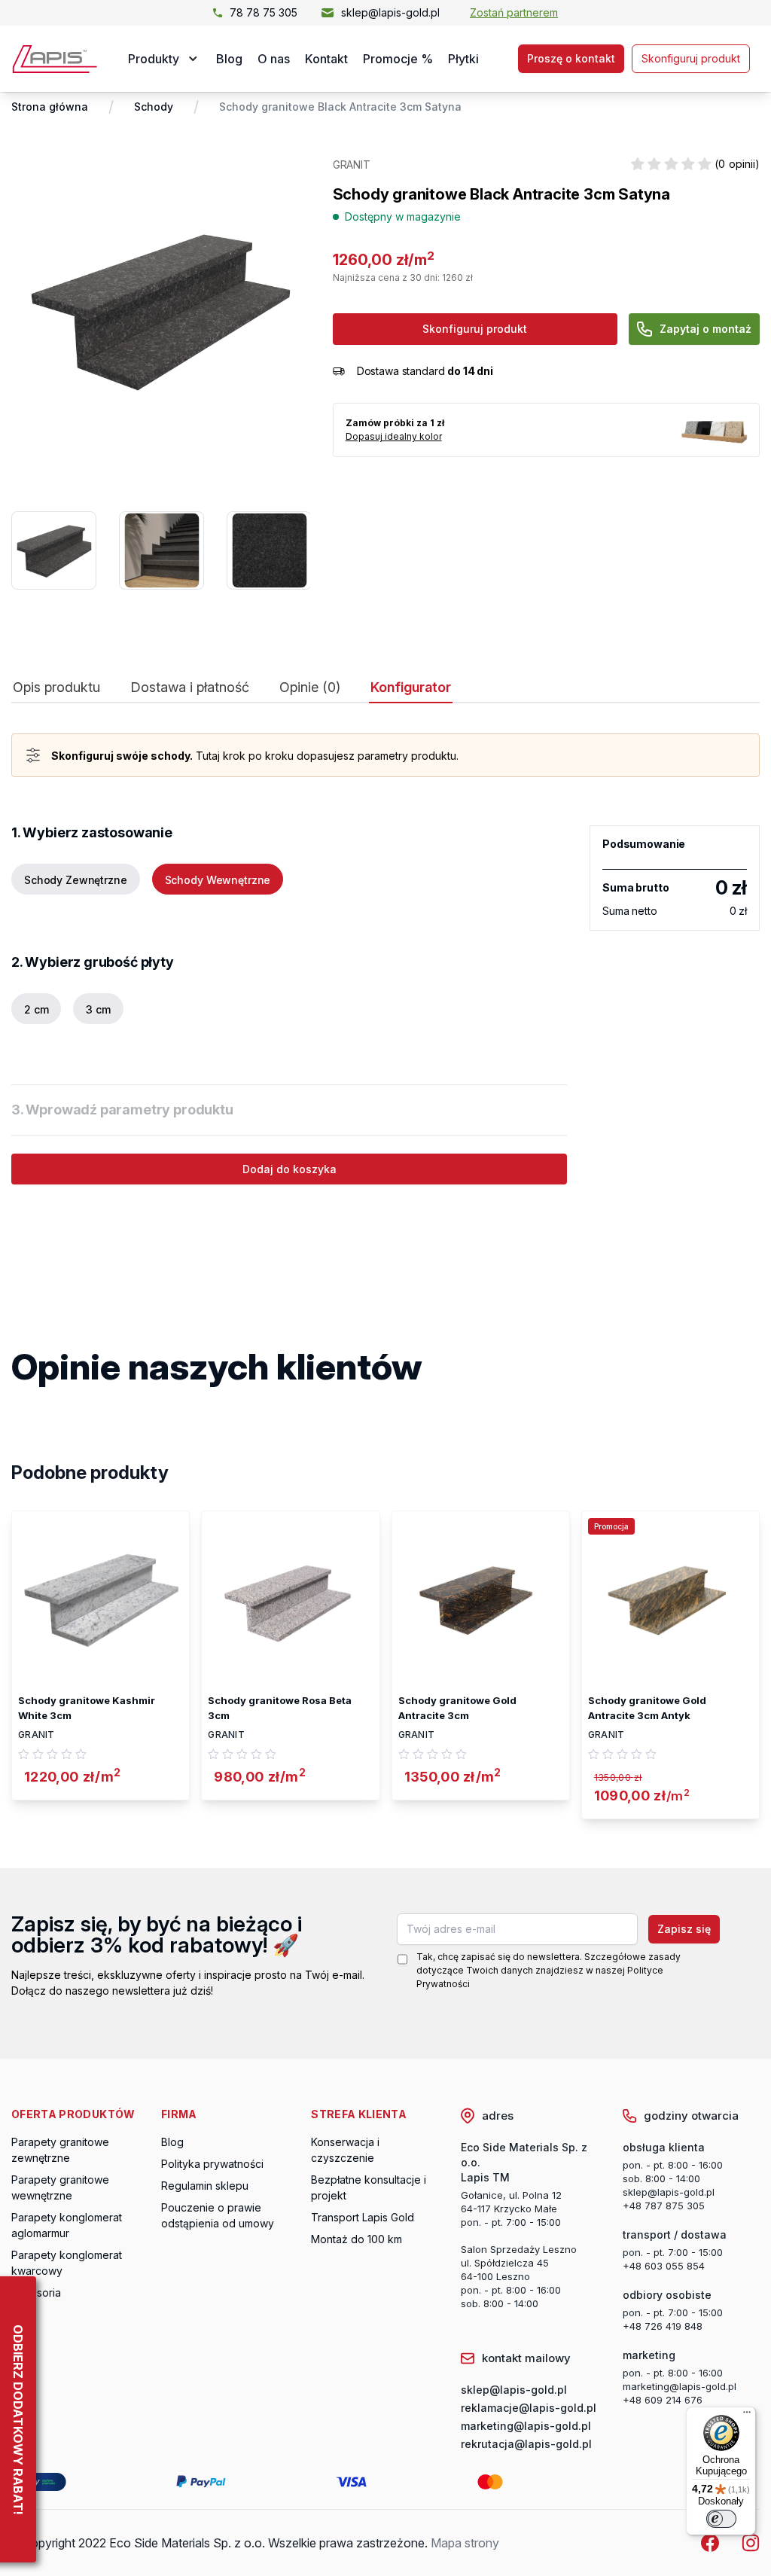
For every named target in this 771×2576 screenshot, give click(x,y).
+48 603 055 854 (664, 2266)
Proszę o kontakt (571, 58)
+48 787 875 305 (664, 2206)
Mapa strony (465, 2543)
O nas (274, 59)
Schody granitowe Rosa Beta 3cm (280, 1708)
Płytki (463, 59)
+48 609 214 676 (663, 2400)
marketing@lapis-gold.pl (680, 2386)
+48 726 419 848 (663, 2326)
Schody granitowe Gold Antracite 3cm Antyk (647, 1708)
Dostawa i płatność (190, 687)
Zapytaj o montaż (705, 329)
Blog (229, 59)
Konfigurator (411, 687)
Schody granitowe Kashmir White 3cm (87, 1708)
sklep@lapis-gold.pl (390, 12)
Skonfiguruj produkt (691, 58)
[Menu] (747, 2416)
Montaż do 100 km (357, 2239)
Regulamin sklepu (205, 2186)
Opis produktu (56, 687)
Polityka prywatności (212, 2164)
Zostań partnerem (514, 12)
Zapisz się (684, 1929)
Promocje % (398, 59)
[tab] (56, 691)
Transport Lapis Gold (363, 2217)
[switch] (721, 2519)
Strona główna (50, 107)
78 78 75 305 (264, 12)
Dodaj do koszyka (290, 1169)
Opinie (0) (310, 687)
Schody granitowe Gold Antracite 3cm (457, 1708)
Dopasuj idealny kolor (394, 436)
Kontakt (326, 59)
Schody (154, 107)
